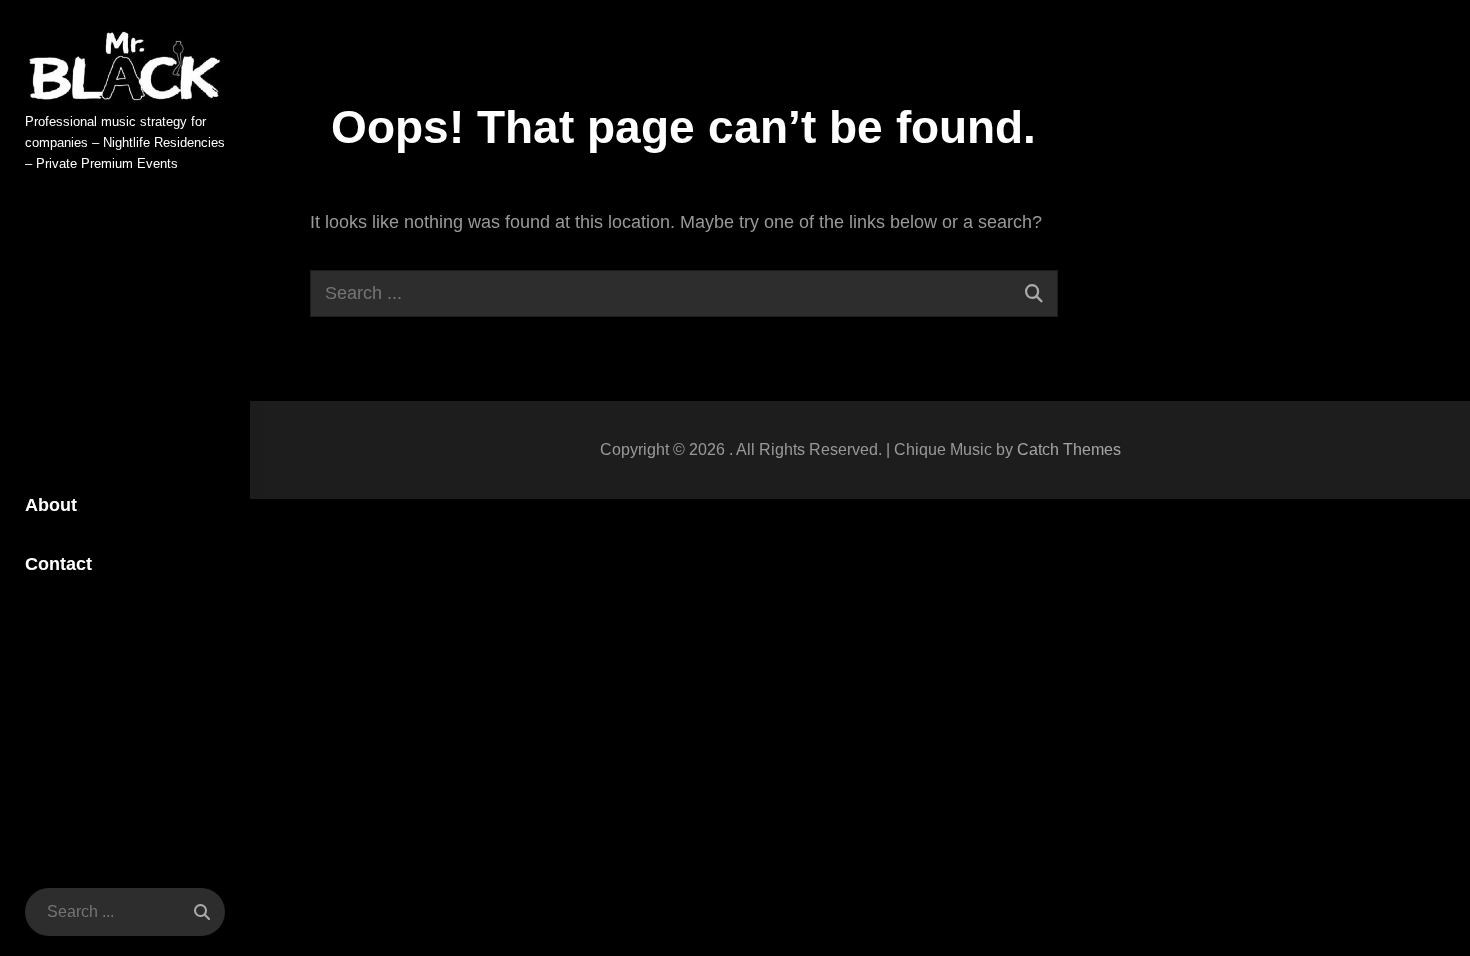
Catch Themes (1069, 449)
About (51, 505)
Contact (58, 564)
